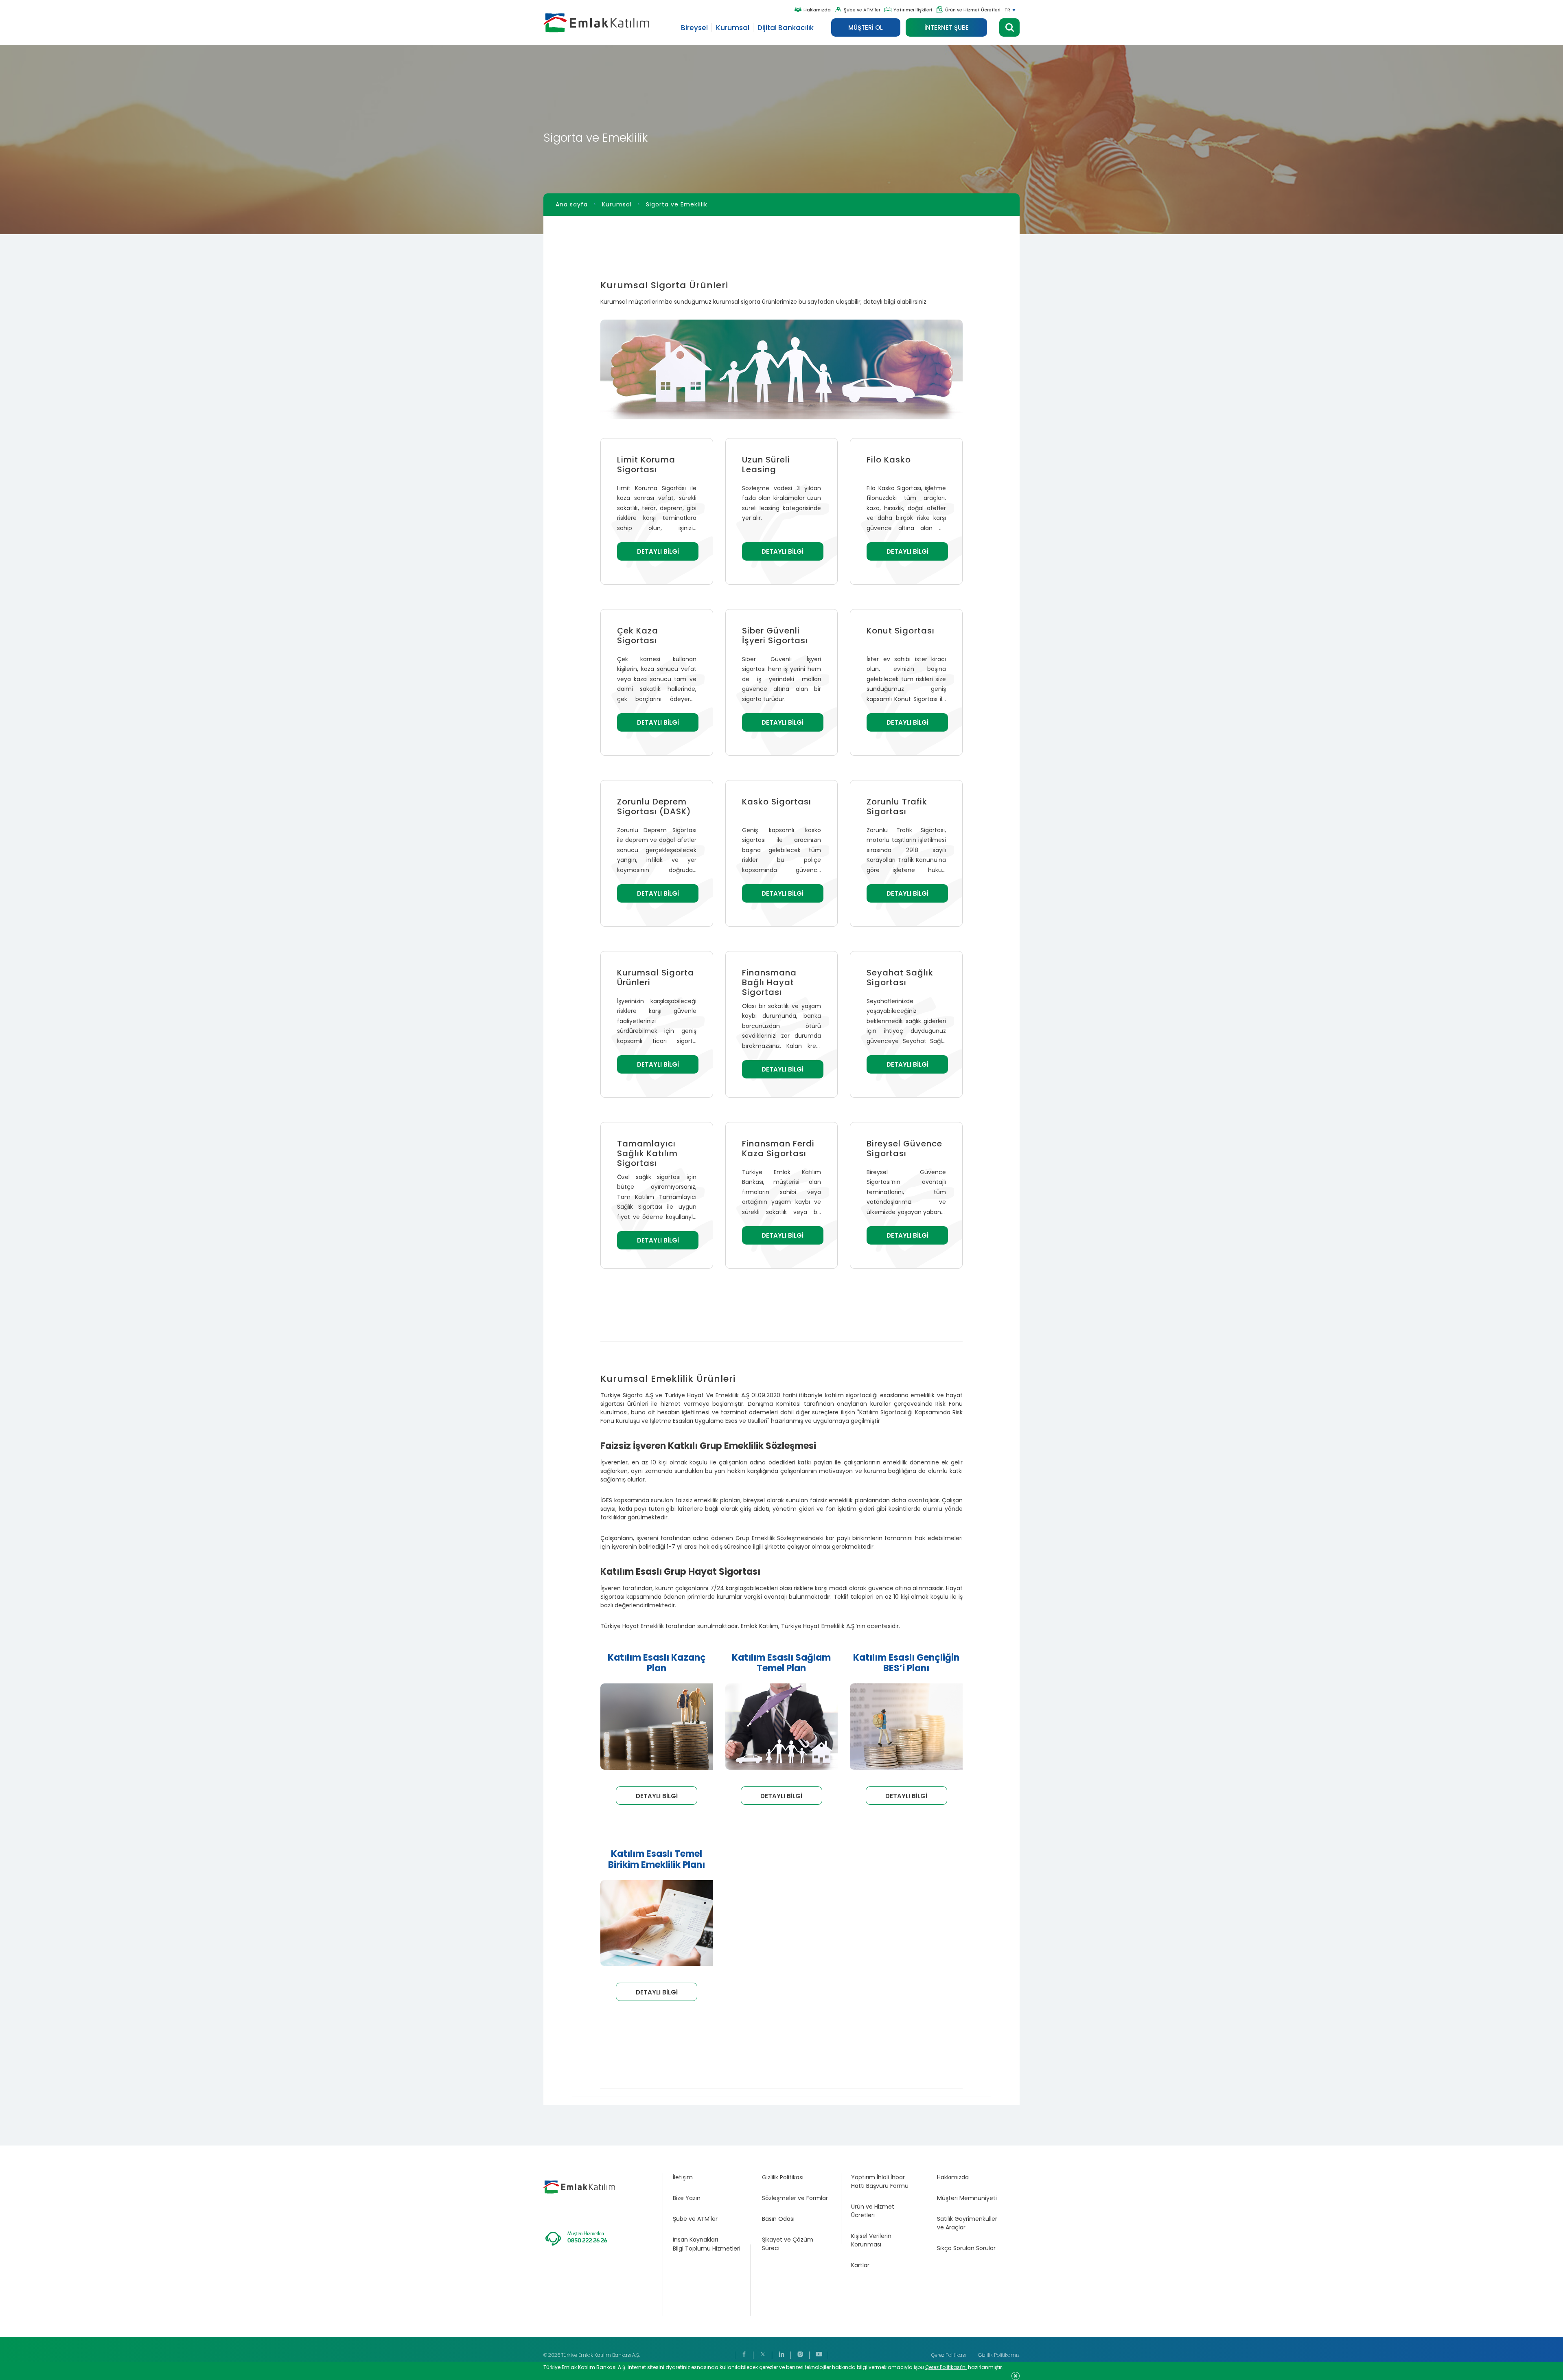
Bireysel (694, 28)
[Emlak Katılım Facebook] (744, 2355)
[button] (1009, 27)
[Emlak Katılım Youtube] (819, 2355)
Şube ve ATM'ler (862, 10)
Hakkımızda (817, 10)
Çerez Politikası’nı (946, 2367)
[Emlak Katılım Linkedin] (781, 2355)
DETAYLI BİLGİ (658, 551)
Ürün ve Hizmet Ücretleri (973, 10)
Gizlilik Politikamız (999, 2355)
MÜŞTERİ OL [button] (866, 27)
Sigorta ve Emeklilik (677, 204)
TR (1007, 10)
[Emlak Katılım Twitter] (763, 2355)
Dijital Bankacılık (786, 28)
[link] (707, 2177)
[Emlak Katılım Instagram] (800, 2355)
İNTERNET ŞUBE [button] (947, 27)
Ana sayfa (572, 204)
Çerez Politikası (949, 2355)
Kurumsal (733, 28)
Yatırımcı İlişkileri (913, 10)
